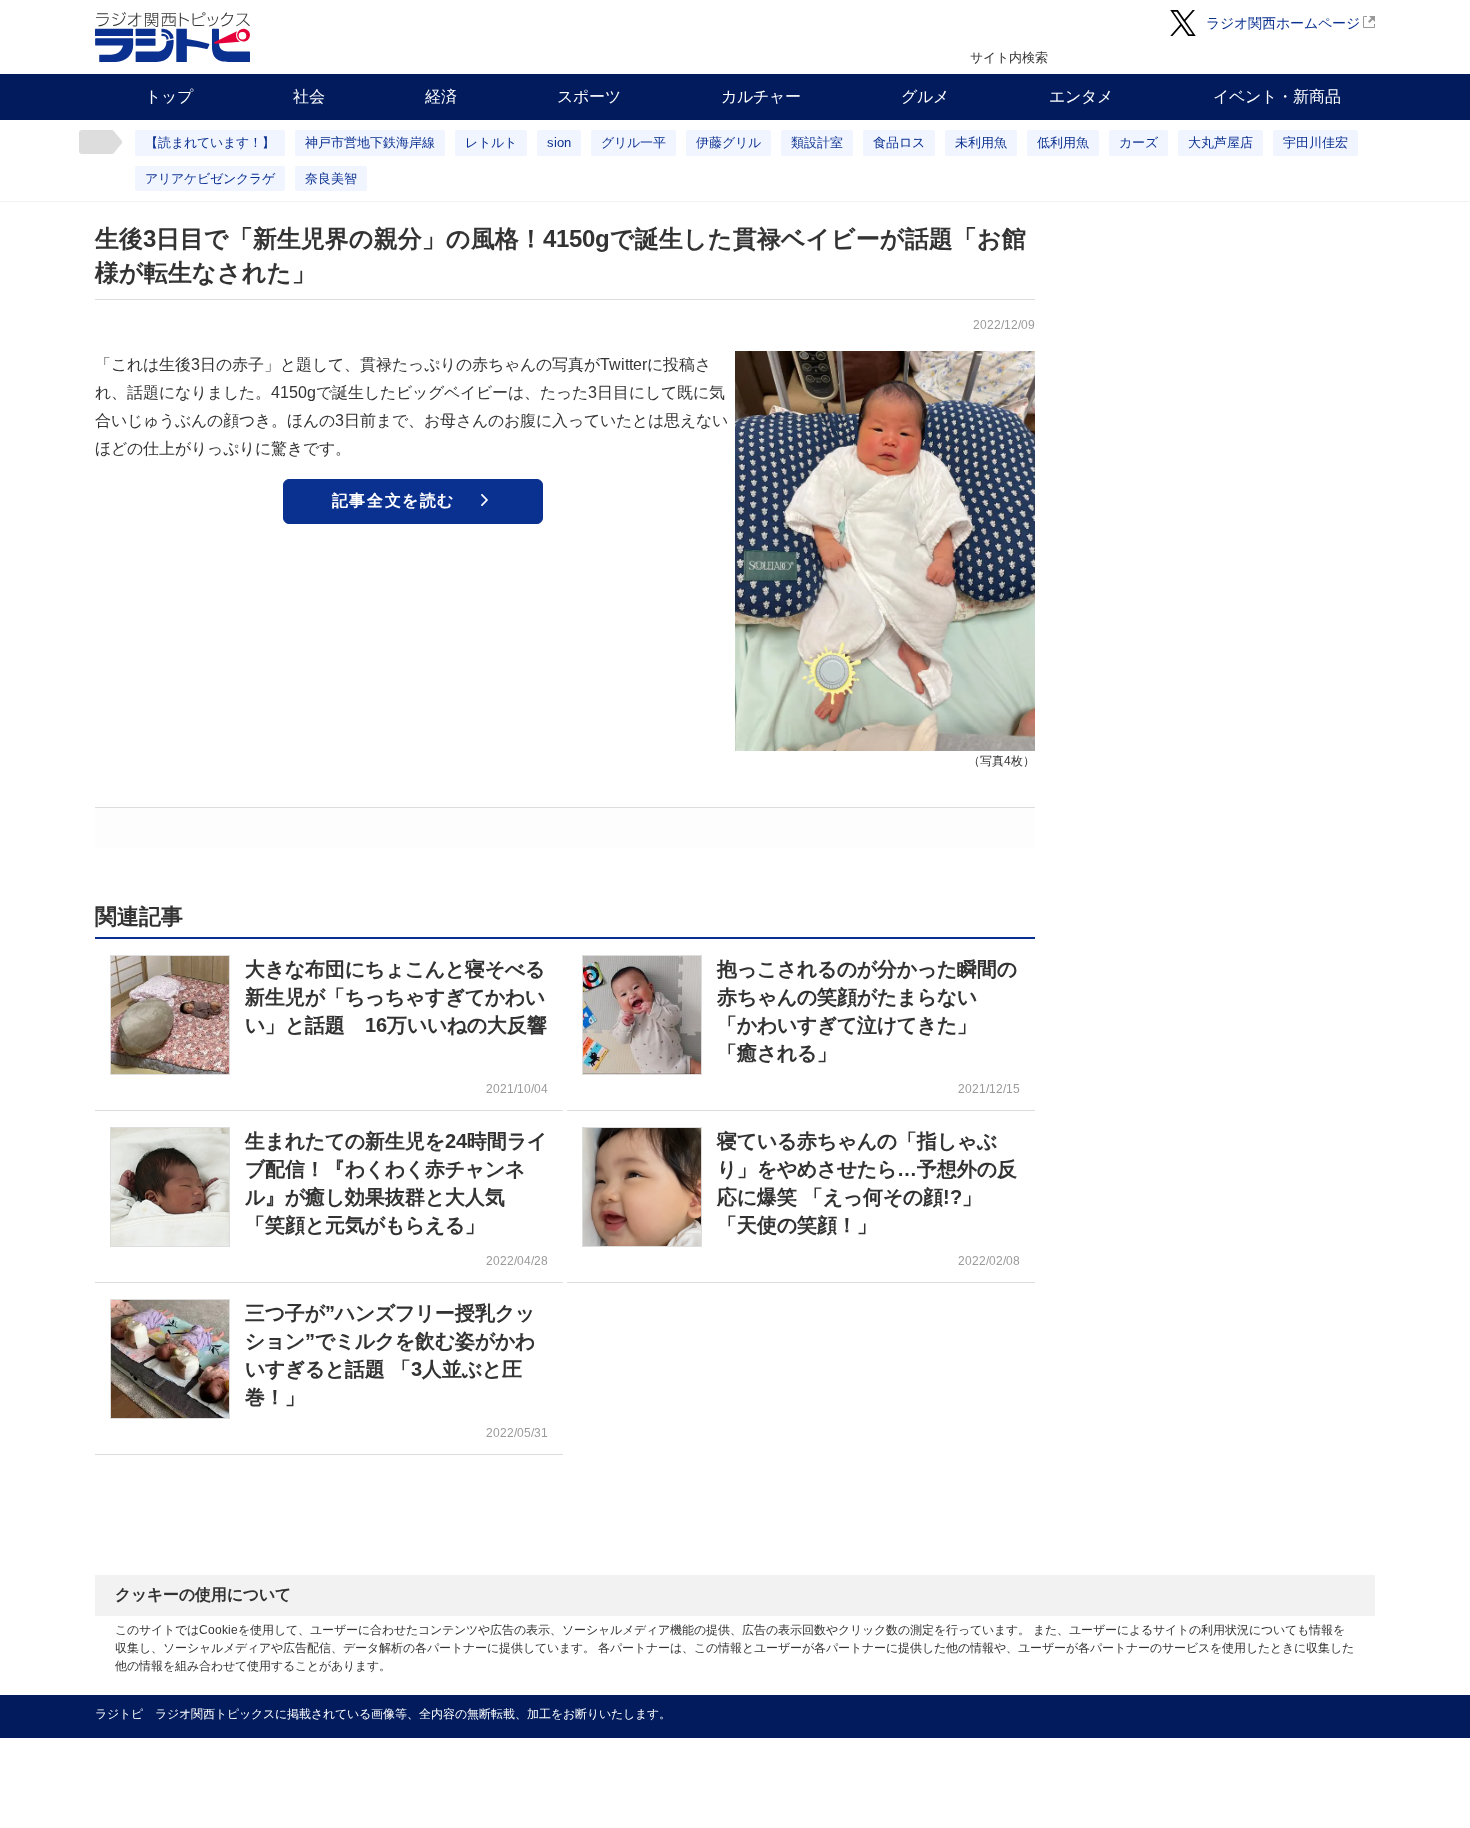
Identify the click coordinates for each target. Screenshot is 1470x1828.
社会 (309, 96)
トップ (169, 96)
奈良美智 (331, 178)
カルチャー (761, 96)
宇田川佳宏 (1315, 142)
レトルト (491, 142)
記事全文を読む (393, 500)
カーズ (1138, 142)
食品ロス (899, 142)
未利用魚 (981, 142)
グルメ (925, 96)
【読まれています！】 (210, 142)
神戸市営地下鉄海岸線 (370, 142)
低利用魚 (1063, 142)
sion (559, 142)
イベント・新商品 (1277, 96)
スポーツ (589, 96)
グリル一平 (633, 142)
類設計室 (817, 142)
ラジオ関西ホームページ (1283, 23)
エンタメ (1081, 96)
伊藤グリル (728, 142)
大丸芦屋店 (1220, 142)
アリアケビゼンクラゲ (210, 178)
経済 (441, 96)
